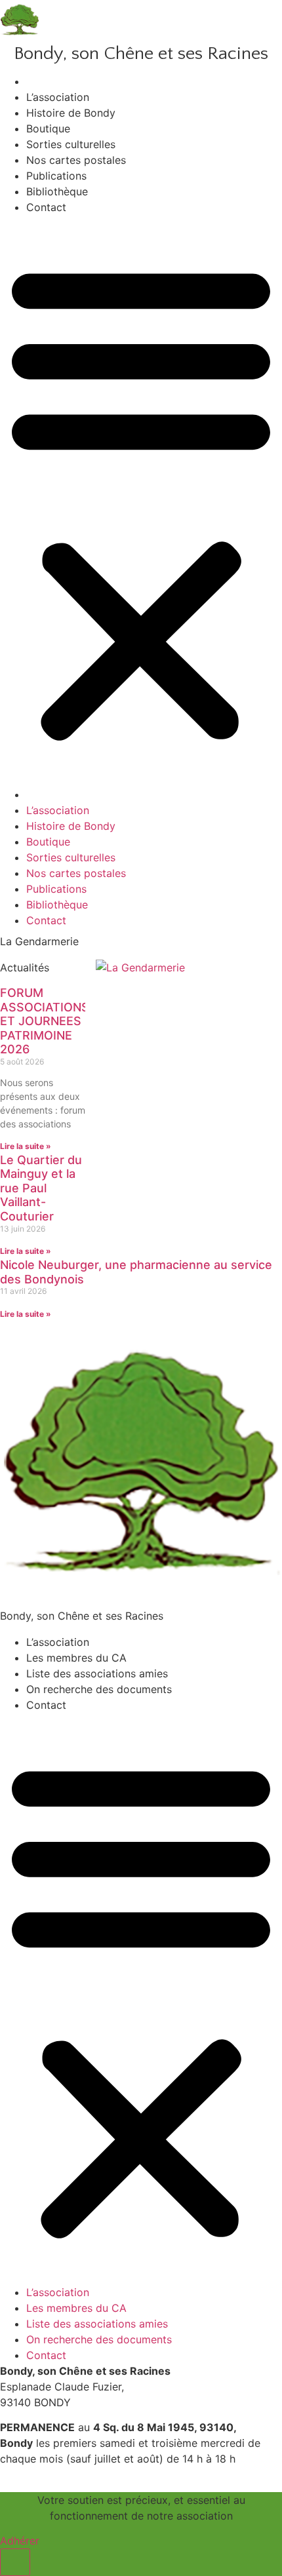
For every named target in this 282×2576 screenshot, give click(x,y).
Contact (46, 207)
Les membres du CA (76, 1658)
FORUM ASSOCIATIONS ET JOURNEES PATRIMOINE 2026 (45, 1021)
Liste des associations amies (97, 1673)
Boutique (48, 128)
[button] (141, 501)
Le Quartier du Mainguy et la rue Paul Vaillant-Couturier (41, 1188)
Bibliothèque (57, 191)
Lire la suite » (26, 1146)
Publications (56, 176)
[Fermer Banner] (15, 2562)
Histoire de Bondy (71, 113)
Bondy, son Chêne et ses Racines (141, 53)
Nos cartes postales (76, 160)
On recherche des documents (99, 1689)
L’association (58, 97)
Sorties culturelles (71, 144)
